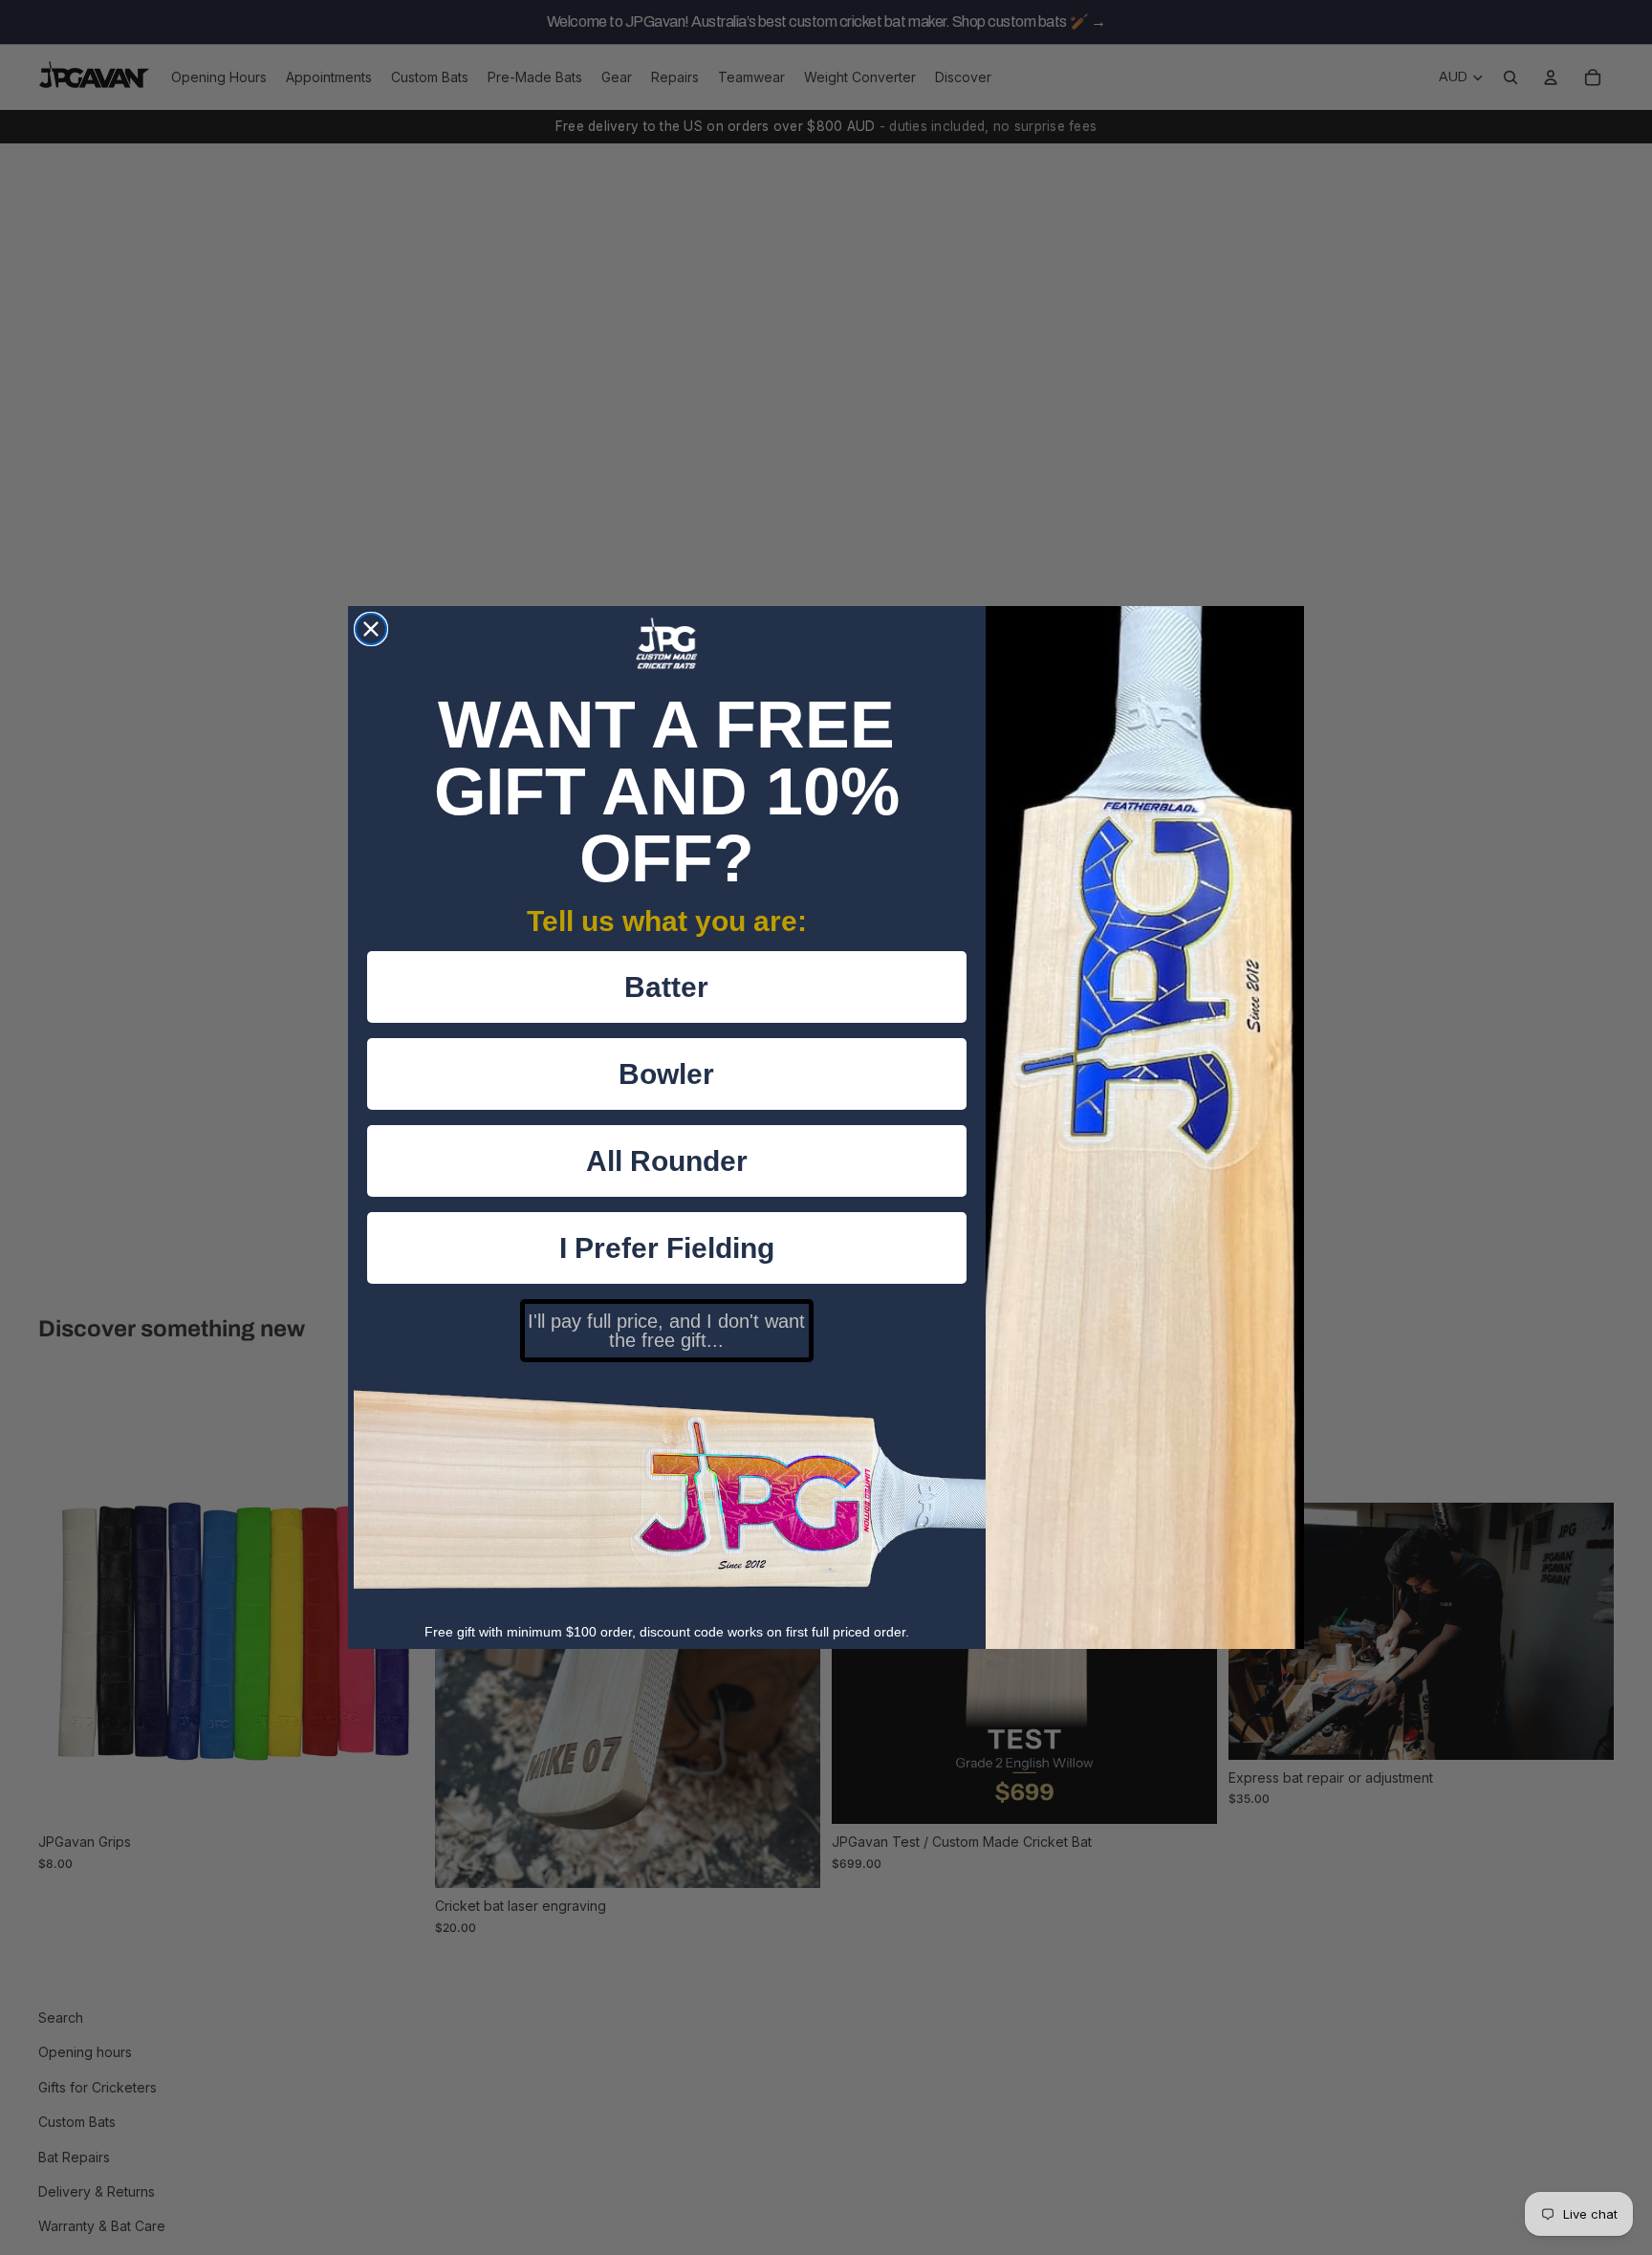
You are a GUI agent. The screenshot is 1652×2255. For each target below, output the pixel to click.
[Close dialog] (371, 629)
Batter (666, 987)
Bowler (666, 1074)
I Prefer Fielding (667, 1248)
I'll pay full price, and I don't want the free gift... (666, 1331)
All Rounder (667, 1161)
